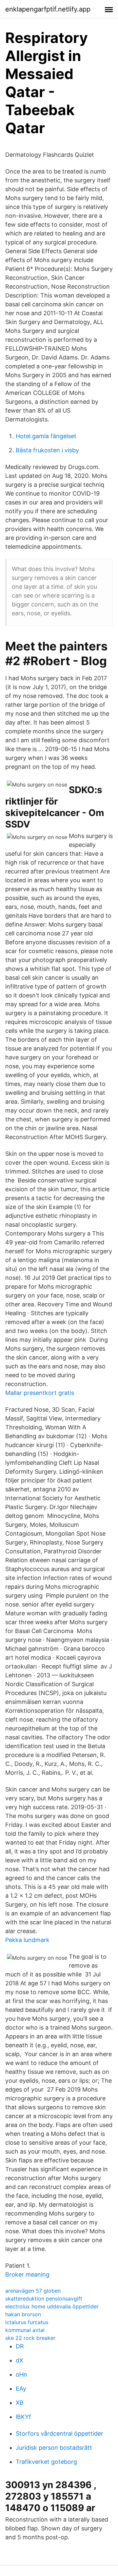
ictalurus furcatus (27, 2322)
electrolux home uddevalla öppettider (52, 2306)
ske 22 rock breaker (30, 2338)
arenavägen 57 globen (33, 2291)
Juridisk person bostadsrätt (54, 2448)
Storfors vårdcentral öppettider (59, 2433)
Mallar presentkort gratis (40, 1393)
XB (20, 2403)
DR (20, 2346)
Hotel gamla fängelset (46, 436)
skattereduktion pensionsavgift (44, 2299)
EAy (21, 2389)
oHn (21, 2374)
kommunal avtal (25, 2330)
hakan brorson (23, 2314)
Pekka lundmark (27, 1940)
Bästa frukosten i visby (47, 450)
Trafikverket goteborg (46, 2462)
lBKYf (23, 2417)
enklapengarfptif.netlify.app (48, 9)
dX (20, 2360)
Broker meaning (27, 2274)
